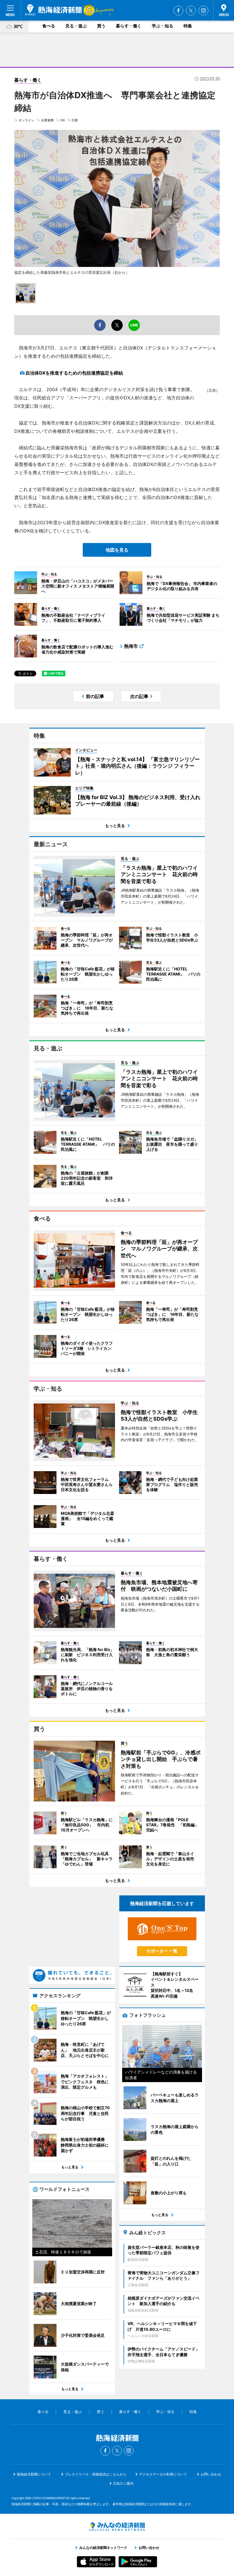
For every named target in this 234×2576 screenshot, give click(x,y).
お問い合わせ (211, 2474)
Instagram (203, 11)
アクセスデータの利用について (163, 2474)
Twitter (191, 11)
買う (101, 26)
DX (63, 120)
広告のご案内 (123, 2483)
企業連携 (47, 120)
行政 (75, 120)
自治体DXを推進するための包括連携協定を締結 (74, 373)
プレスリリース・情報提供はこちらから (96, 2474)
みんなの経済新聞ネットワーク (117, 2527)
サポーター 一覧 (162, 1951)
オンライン (26, 120)
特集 (188, 26)
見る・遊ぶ (76, 26)
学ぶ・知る (163, 26)
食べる (49, 26)
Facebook (178, 11)
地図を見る (117, 550)
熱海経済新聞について (34, 2474)
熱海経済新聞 (53, 10)
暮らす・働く (129, 26)
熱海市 (131, 646)
